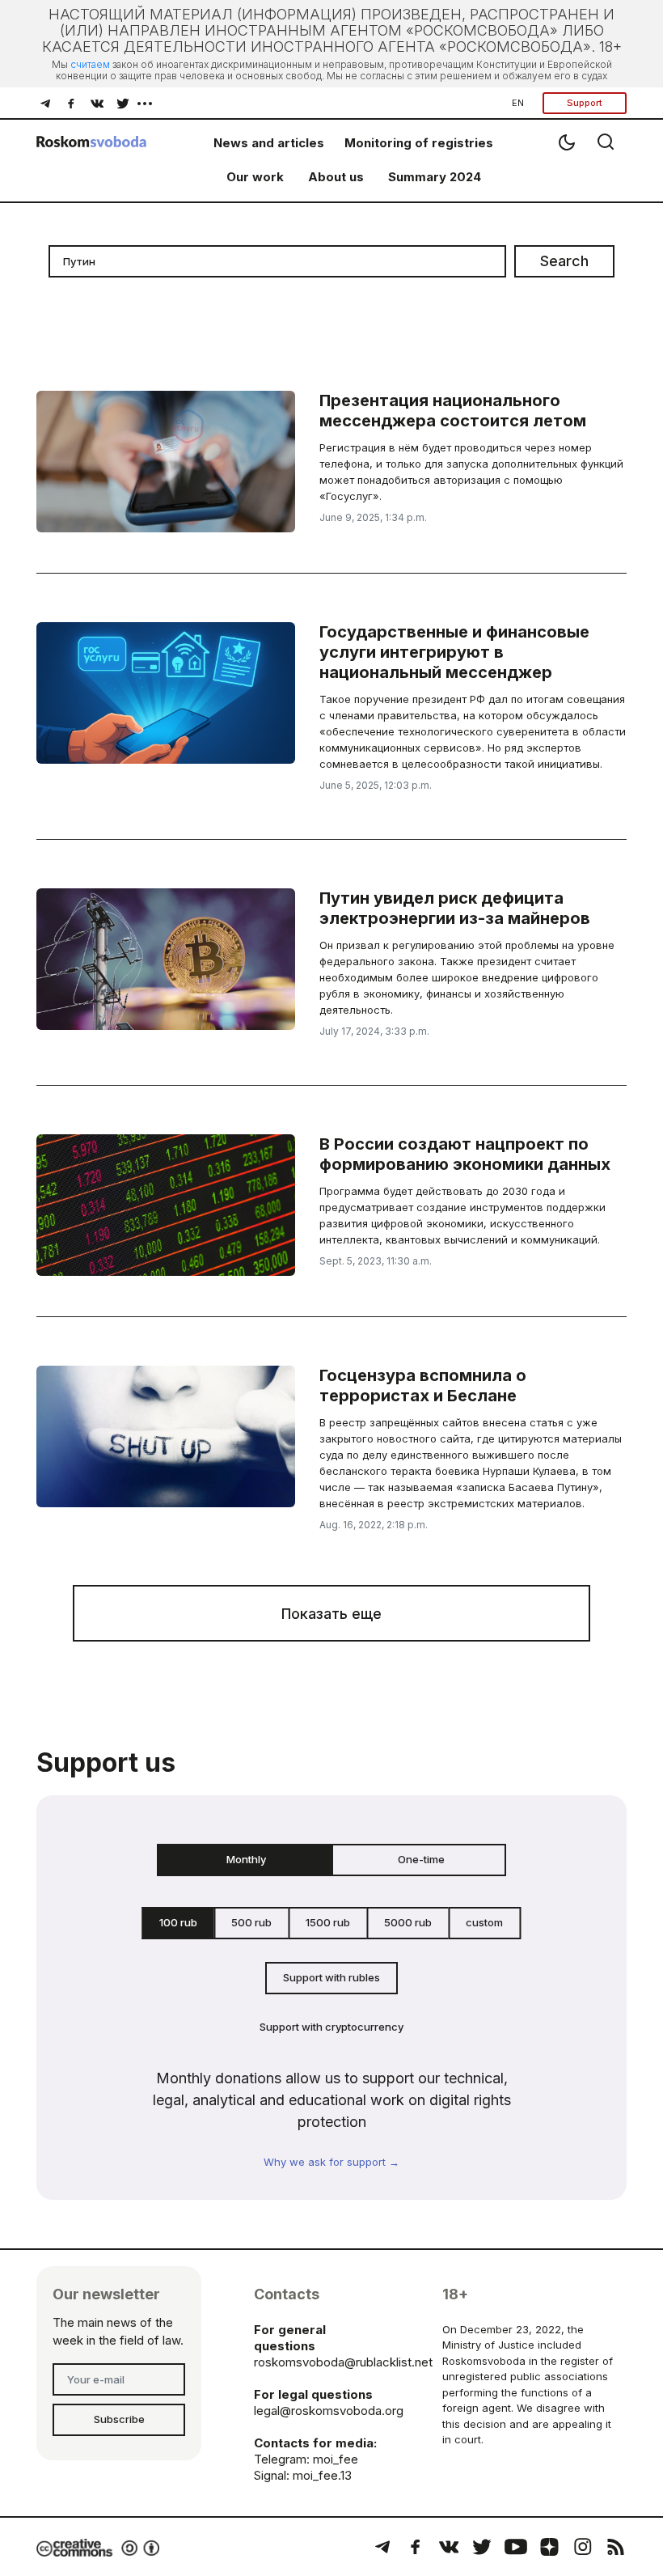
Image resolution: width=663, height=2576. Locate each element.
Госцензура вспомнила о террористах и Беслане (423, 1385)
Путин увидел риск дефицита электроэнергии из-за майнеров (455, 908)
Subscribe (119, 2419)
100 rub (178, 1922)
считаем (90, 64)
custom (484, 1922)
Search (564, 261)
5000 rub (408, 1922)
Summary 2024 (435, 177)
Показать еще (331, 1614)
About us (336, 177)
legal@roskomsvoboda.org (329, 2411)
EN (518, 103)
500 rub (251, 1922)
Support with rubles (331, 1977)
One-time (421, 1859)
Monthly (246, 1859)
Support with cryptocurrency (331, 2027)
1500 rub (328, 1922)
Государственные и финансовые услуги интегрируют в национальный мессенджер (454, 652)
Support (585, 103)
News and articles (269, 143)
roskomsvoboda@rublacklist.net (343, 2362)
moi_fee (336, 2459)
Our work (255, 177)
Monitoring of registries (419, 143)
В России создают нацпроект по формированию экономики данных (465, 1154)
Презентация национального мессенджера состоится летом (453, 411)
